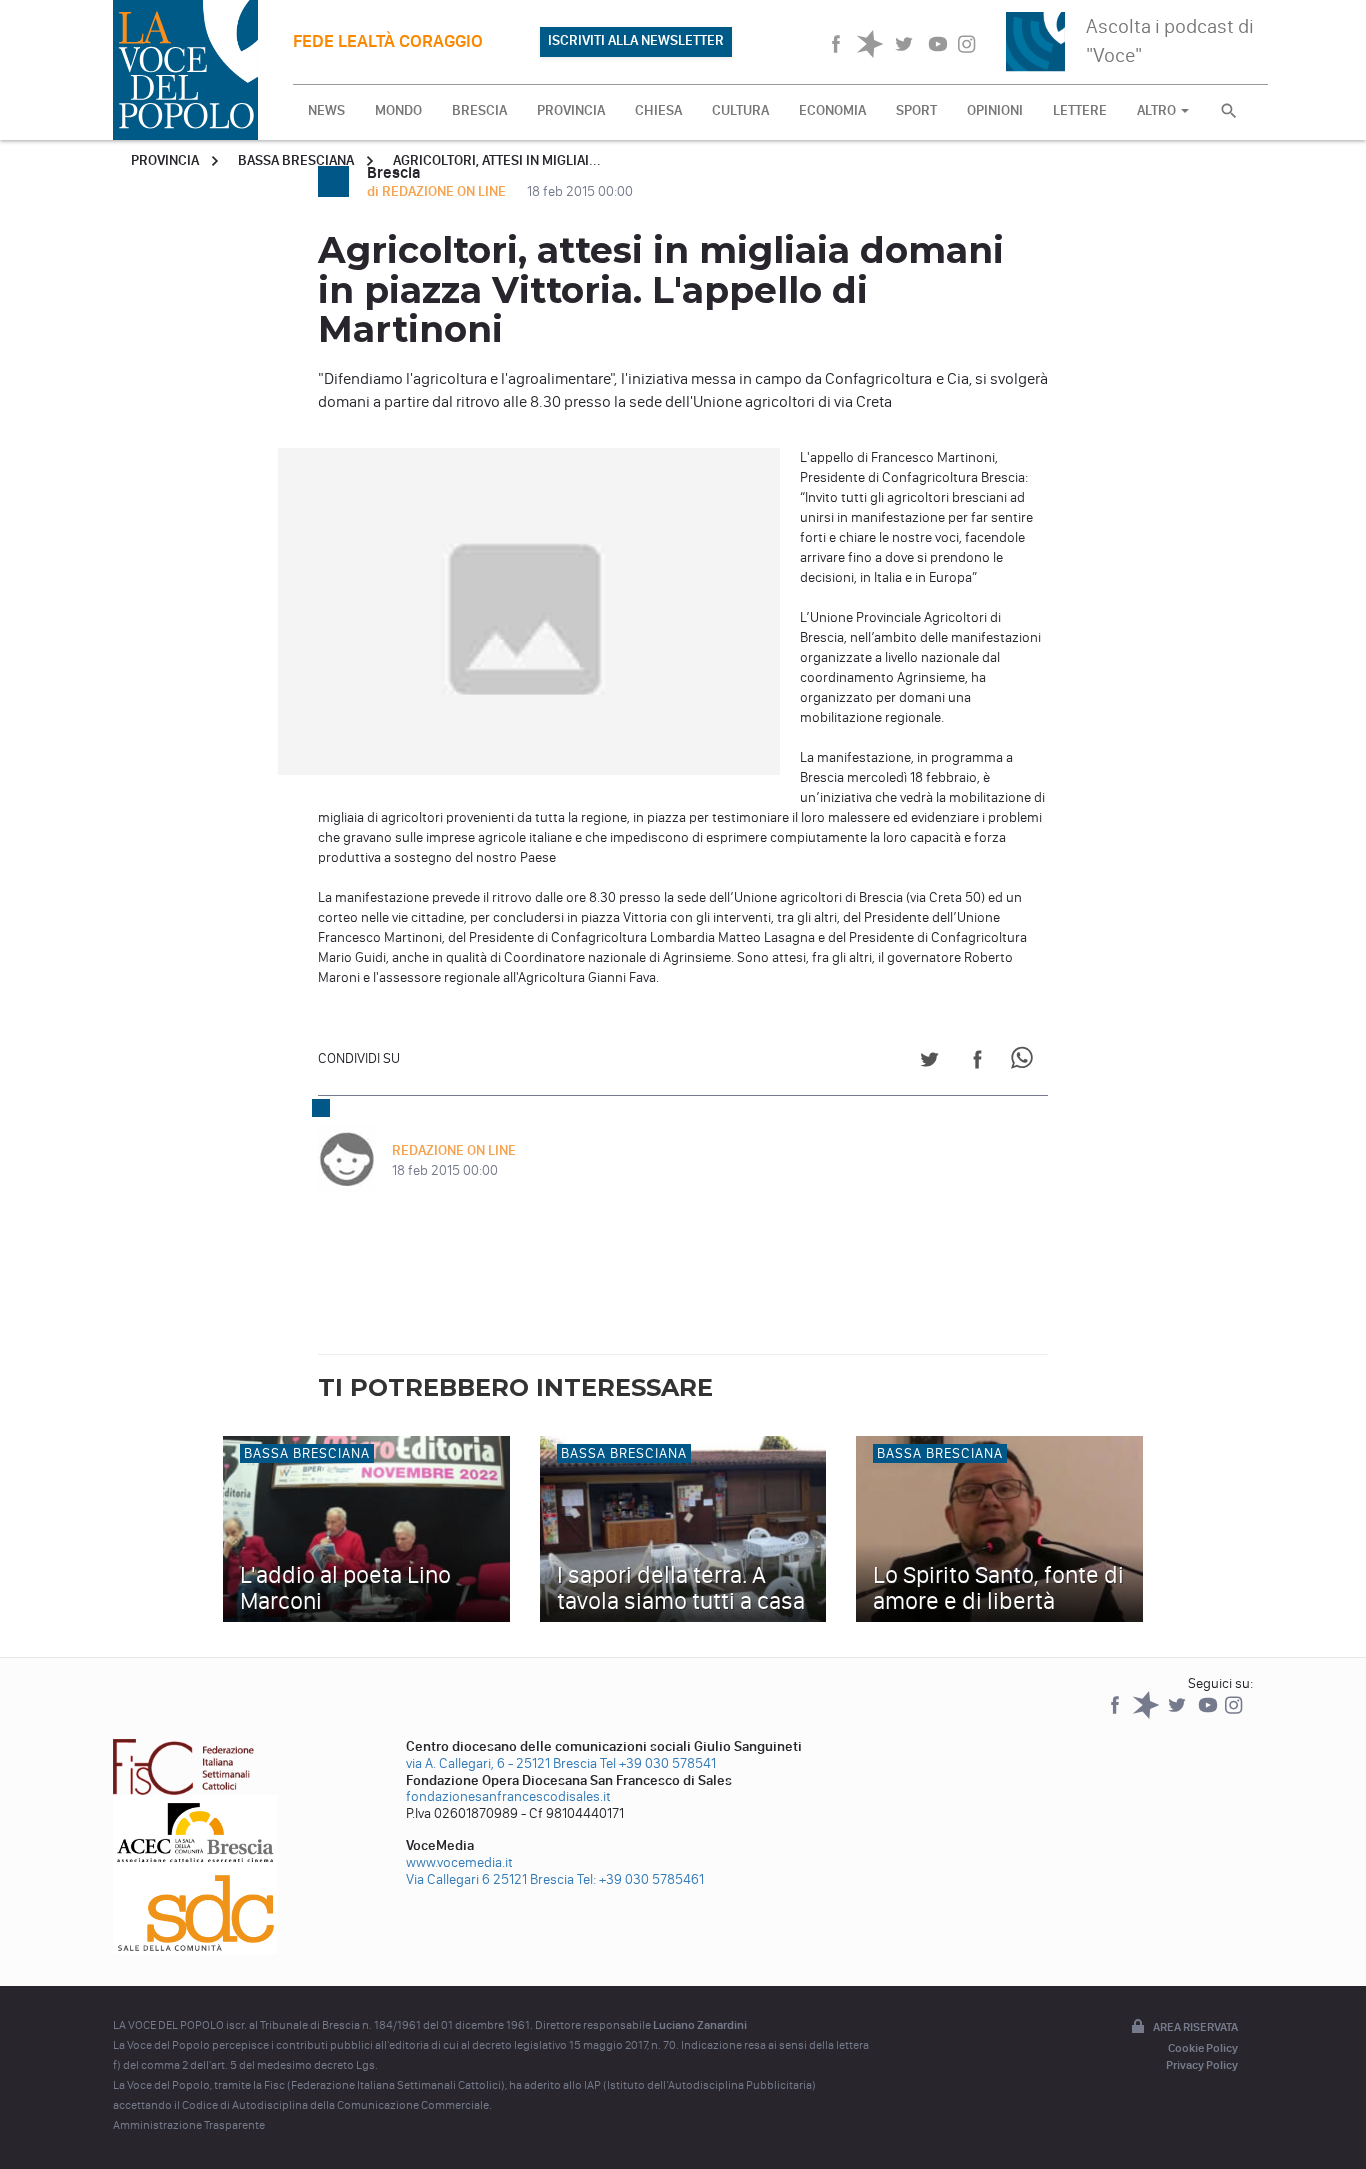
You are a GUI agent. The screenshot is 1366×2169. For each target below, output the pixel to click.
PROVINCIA (571, 110)
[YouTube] (1209, 1714)
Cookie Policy (1203, 2048)
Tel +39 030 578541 (658, 1763)
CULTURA (740, 110)
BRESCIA (479, 110)
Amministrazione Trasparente (189, 2125)
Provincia (165, 160)
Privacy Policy (1202, 2065)
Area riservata (1195, 2027)
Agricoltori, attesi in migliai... (497, 160)
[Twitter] (1178, 1714)
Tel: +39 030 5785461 (640, 1879)
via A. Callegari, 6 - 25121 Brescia (501, 1763)
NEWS (326, 110)
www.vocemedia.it (459, 1862)
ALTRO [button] (1158, 110)
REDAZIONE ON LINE (454, 1150)
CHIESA (658, 110)
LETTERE (1080, 110)
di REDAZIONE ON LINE (438, 191)
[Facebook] (1116, 1714)
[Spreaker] (1147, 1714)
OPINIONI (995, 110)
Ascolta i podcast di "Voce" (1170, 40)
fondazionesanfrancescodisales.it (508, 1796)
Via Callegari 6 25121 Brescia (490, 1879)
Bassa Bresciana (296, 160)
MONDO (398, 110)
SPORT (916, 110)
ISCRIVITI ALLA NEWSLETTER (636, 40)
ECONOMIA (832, 110)
